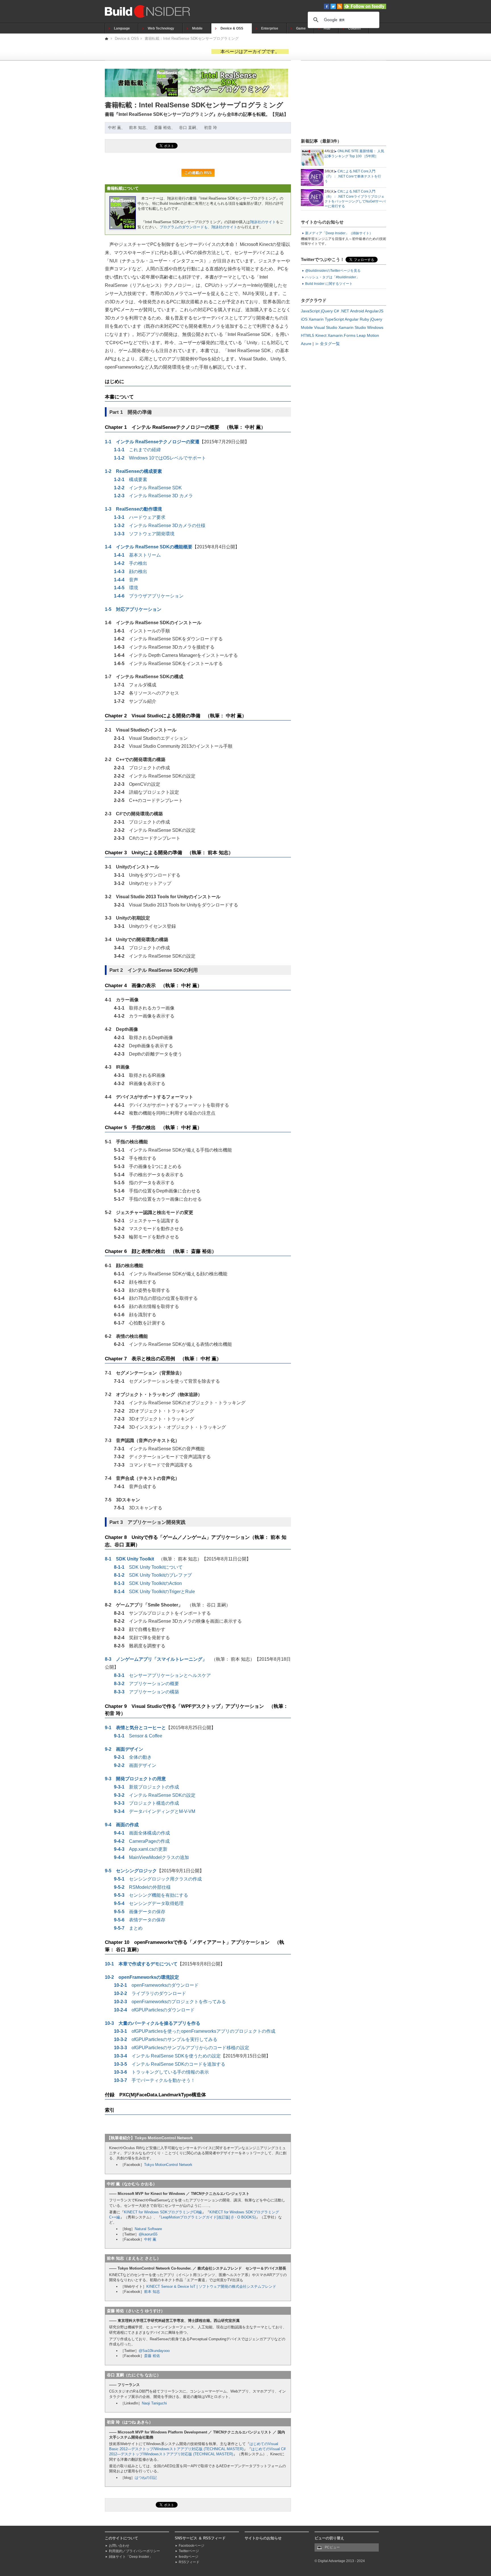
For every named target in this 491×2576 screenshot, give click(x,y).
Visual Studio (326, 327)
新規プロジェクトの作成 (146, 1787)
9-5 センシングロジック (131, 1871)
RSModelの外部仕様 (142, 1887)
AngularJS (374, 311)
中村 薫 (150, 2239)
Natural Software (148, 2229)
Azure (306, 344)
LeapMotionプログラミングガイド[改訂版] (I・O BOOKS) (208, 2217)
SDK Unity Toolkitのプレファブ (153, 1575)
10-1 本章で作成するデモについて (141, 1964)
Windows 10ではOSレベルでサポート (160, 458)
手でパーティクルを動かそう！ (155, 2080)
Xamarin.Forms (342, 335)
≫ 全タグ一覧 (327, 344)
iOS (304, 319)
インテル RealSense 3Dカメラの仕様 (160, 526)
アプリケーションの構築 (146, 1692)
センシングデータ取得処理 (149, 1903)
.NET (345, 311)
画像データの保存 (140, 1912)
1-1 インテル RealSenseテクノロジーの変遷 (152, 442)
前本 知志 (152, 2292)
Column (354, 28)
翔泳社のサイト (263, 222)
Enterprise (270, 28)
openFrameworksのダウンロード (156, 1985)
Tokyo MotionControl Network (168, 2165)
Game (301, 28)
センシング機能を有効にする (151, 1895)
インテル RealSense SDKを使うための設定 (167, 2056)
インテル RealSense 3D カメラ (153, 496)
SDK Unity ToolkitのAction (148, 1583)
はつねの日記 (146, 2478)
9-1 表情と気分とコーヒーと (135, 1728)
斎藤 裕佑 (152, 2356)
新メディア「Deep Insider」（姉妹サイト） (339, 233)
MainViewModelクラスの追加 (151, 1857)
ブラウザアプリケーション (149, 596)
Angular (352, 319)
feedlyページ (189, 2557)
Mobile (197, 28)
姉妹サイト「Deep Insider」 (131, 2557)
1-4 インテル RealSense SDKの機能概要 (149, 547)
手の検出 (131, 563)
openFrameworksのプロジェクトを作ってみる (170, 2002)
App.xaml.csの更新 (141, 1849)
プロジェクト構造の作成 (146, 1803)
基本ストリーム (137, 555)
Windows (375, 327)
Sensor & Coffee (138, 1736)
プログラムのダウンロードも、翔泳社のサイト (198, 227)
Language (122, 28)
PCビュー (332, 2547)
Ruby (364, 319)
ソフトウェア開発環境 (144, 534)
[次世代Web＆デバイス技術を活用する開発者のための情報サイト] (107, 38)
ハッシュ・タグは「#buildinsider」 (332, 277)
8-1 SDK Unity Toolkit (129, 1559)
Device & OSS (232, 28)
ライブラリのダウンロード (150, 1993)
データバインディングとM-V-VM (155, 1811)
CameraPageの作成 (142, 1841)
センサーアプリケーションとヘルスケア (162, 1675)
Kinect (321, 335)
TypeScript (334, 319)
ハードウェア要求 (140, 517)
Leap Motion (368, 335)
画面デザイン (135, 1765)
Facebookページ (192, 2546)
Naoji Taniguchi (154, 2403)
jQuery (327, 311)
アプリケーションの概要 (146, 1684)
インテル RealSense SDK (148, 488)
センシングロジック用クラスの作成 (158, 1879)
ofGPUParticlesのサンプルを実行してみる (166, 2039)
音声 (126, 580)
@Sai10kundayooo (154, 2351)
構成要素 (131, 480)
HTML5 (308, 335)
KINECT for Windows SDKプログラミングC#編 (163, 2212)
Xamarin (316, 319)
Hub (327, 28)
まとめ (128, 1928)
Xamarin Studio (352, 327)
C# (336, 311)
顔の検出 (131, 572)
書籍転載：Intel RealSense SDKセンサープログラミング (192, 38)
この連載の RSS (198, 173)
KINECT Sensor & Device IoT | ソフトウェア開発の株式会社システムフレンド (211, 2286)
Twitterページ (189, 2551)
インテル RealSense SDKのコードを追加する (170, 2064)
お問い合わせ (119, 2546)
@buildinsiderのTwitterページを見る (333, 271)
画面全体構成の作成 (142, 1833)
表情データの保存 (140, 1920)
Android (357, 311)
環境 (126, 588)
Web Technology (161, 28)
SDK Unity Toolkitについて (148, 1567)
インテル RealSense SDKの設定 (155, 1795)
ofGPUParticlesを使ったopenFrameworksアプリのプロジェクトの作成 (195, 2031)
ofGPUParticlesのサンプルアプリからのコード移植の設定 (182, 2048)
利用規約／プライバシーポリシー (134, 2551)
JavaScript (310, 311)
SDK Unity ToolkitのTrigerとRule (154, 1592)
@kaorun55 (148, 2234)
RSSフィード (189, 2562)
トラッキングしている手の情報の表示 (161, 2072)
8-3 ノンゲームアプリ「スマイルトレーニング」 (156, 1659)
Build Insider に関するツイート (329, 284)
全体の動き (133, 1757)
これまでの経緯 (137, 450)
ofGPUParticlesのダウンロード (154, 2010)
